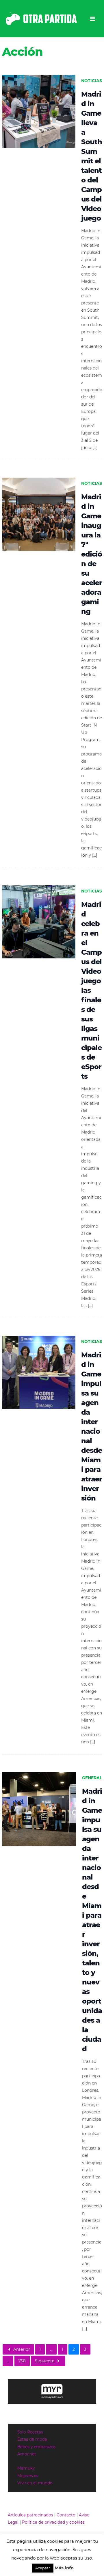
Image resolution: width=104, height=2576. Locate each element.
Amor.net (27, 2454)
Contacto (66, 2515)
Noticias (92, 81)
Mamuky (26, 2468)
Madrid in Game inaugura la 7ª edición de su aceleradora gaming (92, 554)
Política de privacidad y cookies (53, 2522)
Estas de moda (32, 2439)
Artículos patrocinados (30, 2515)
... (51, 2349)
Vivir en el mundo (35, 2483)
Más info (64, 2568)
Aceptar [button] (43, 2568)
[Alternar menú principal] (93, 19)
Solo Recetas (30, 2432)
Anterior (22, 2349)
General (92, 1778)
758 (22, 2361)
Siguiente (45, 2361)
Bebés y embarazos (37, 2447)
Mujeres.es (28, 2476)
